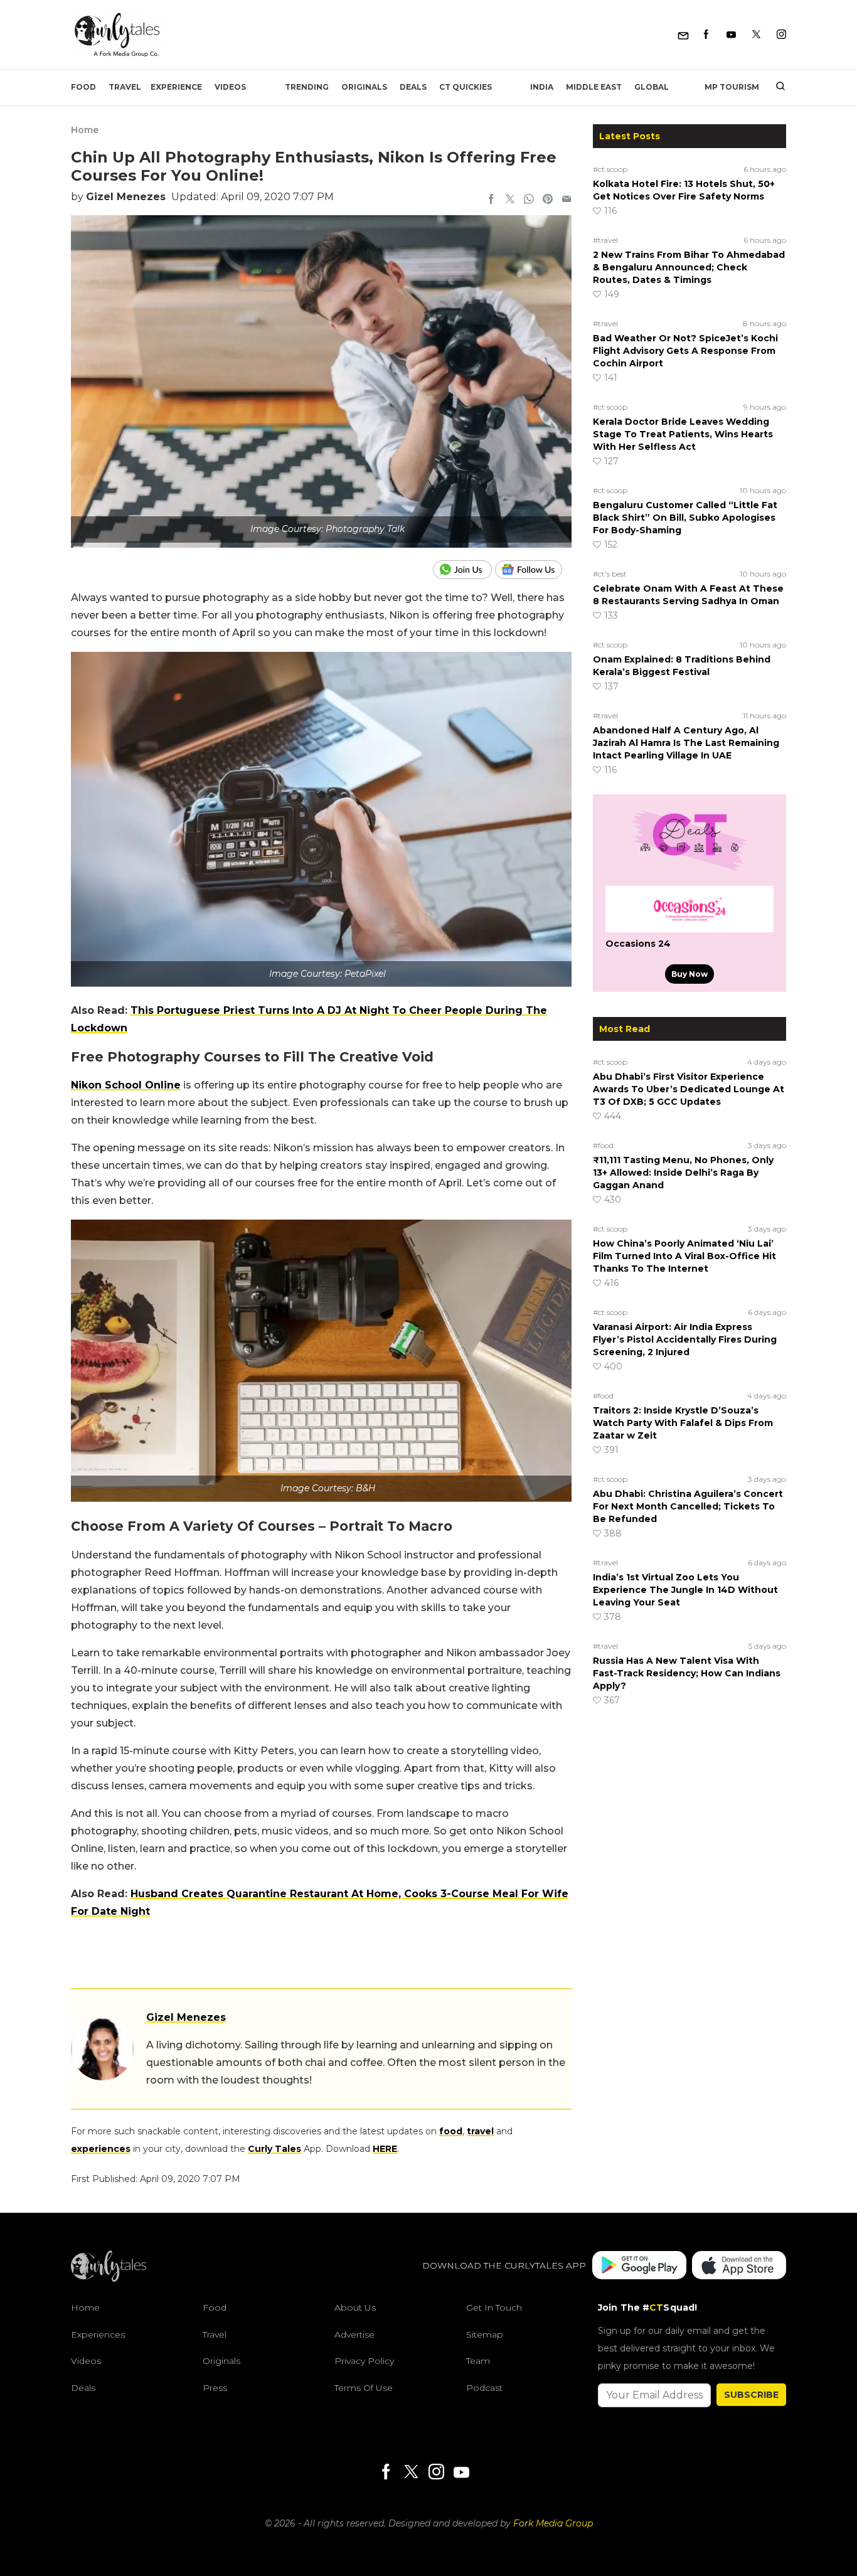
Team (478, 2361)
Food (83, 87)
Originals (364, 87)
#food (603, 1145)
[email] (567, 200)
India (542, 87)
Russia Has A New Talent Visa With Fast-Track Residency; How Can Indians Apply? (687, 1673)
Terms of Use (364, 2388)
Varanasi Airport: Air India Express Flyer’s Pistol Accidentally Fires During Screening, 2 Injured (685, 1339)
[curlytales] (109, 2279)
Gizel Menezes (126, 197)
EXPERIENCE (176, 87)
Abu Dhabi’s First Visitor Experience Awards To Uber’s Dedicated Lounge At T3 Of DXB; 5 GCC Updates (689, 1089)
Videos (230, 87)
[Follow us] (533, 570)
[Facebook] (706, 35)
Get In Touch (494, 2307)
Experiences (98, 2334)
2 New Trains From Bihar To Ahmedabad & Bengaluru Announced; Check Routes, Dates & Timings (689, 267)
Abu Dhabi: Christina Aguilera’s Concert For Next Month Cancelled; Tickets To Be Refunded (688, 1506)
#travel (605, 240)
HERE (385, 2149)
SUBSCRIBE (751, 2395)
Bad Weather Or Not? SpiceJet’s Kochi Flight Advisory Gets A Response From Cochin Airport (685, 351)
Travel (125, 87)
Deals (413, 87)
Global (652, 87)
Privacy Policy (364, 2361)
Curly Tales (274, 2149)
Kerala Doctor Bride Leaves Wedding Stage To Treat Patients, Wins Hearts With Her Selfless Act (683, 434)
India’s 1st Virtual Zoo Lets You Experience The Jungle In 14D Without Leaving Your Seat (685, 1590)
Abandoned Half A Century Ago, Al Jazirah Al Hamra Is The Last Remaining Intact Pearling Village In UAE (686, 743)
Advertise (354, 2334)
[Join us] (464, 570)
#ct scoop (610, 169)
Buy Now (689, 974)
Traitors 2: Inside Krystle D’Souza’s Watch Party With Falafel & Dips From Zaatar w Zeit (683, 1423)
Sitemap (485, 2334)
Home (85, 130)
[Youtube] (731, 35)
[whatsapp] (529, 200)
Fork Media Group (553, 2523)
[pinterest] (548, 200)
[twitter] (510, 200)
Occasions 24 (638, 944)
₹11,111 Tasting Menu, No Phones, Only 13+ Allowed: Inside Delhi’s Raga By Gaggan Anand (683, 1173)
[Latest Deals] (689, 871)
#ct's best (610, 574)
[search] (776, 87)
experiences (101, 2149)
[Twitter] (756, 35)
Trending (307, 87)
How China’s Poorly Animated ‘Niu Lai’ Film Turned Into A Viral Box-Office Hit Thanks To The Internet (684, 1256)
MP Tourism (732, 87)
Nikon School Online (126, 1085)
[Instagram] (781, 35)
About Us (355, 2307)
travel (480, 2131)
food (451, 2131)
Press (215, 2388)
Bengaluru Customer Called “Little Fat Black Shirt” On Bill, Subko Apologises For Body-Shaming (685, 518)
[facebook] (491, 200)
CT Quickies (466, 87)
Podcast (484, 2388)
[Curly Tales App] (639, 2266)
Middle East (594, 87)
